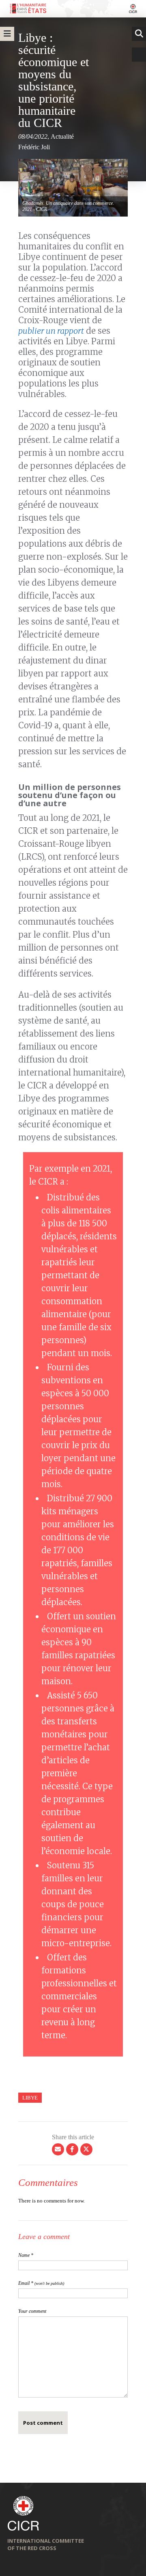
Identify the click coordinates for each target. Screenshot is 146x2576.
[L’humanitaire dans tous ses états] (73, 9)
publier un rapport (51, 331)
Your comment (32, 2311)
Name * (26, 2255)
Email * (41, 2283)
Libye (30, 2098)
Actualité (62, 136)
